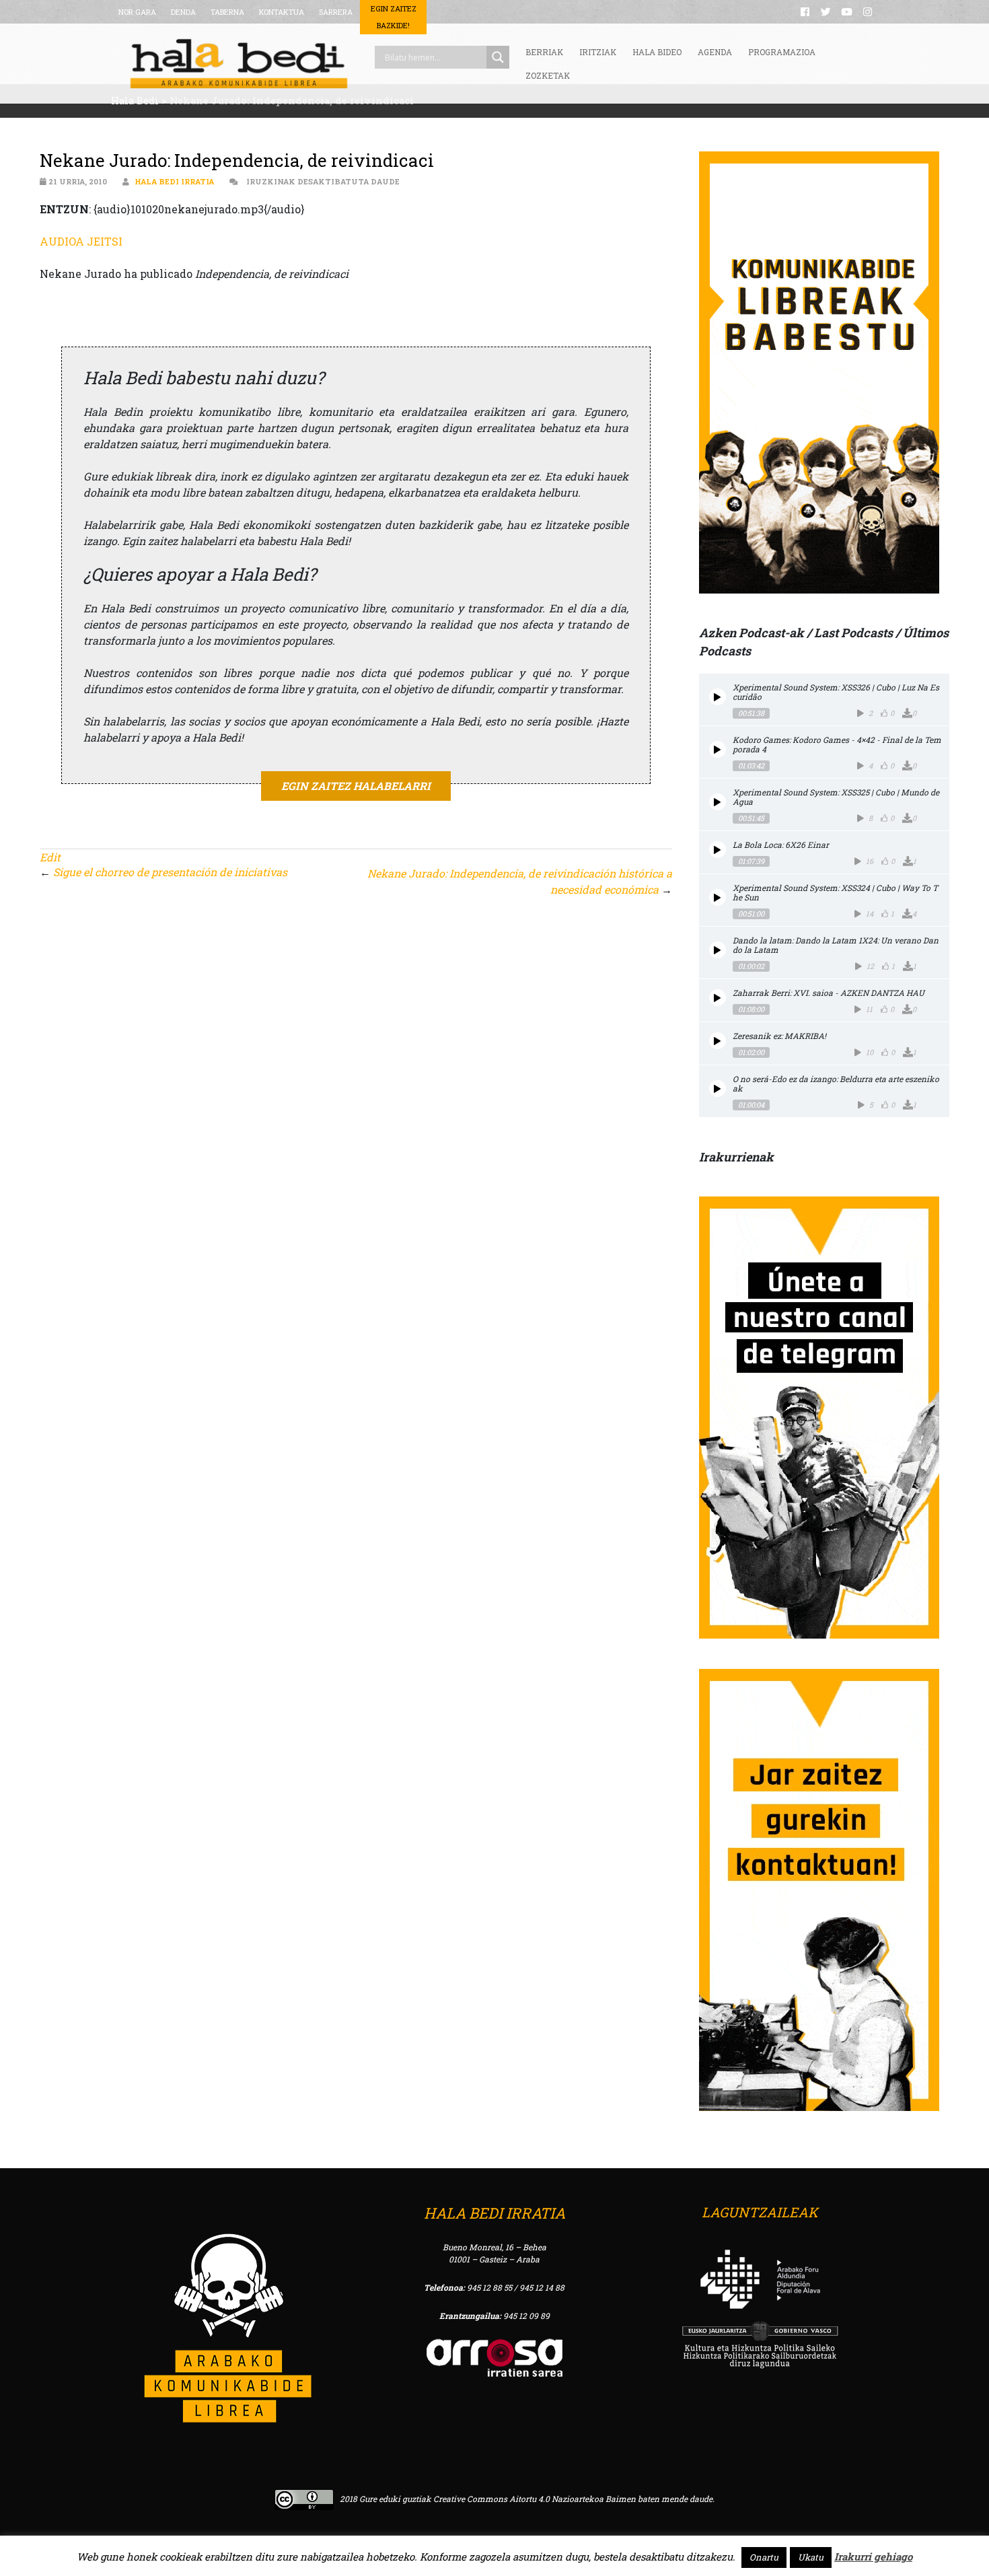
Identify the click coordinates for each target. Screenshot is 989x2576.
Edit (50, 857)
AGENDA (715, 52)
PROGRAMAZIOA (782, 52)
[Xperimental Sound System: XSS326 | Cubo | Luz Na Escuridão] (718, 697)
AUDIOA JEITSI (81, 241)
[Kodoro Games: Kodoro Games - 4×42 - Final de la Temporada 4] (718, 749)
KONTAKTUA (282, 12)
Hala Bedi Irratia (174, 181)
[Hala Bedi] (239, 64)
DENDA (183, 12)
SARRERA (336, 12)
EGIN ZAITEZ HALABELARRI (356, 786)
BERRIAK (544, 52)
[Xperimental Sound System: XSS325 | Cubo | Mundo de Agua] (718, 802)
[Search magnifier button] (498, 57)
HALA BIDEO (657, 52)
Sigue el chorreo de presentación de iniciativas (170, 872)
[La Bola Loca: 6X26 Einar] (718, 850)
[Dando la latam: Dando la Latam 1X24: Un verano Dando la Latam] (718, 950)
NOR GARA (137, 12)
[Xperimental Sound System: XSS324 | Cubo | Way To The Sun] (718, 897)
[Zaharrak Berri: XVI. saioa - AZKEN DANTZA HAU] (718, 998)
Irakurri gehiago (873, 2556)
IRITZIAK (598, 52)
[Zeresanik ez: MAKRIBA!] (718, 1041)
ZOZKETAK (548, 75)
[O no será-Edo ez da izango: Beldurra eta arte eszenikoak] (718, 1088)
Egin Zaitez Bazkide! (394, 17)
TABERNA (227, 12)
